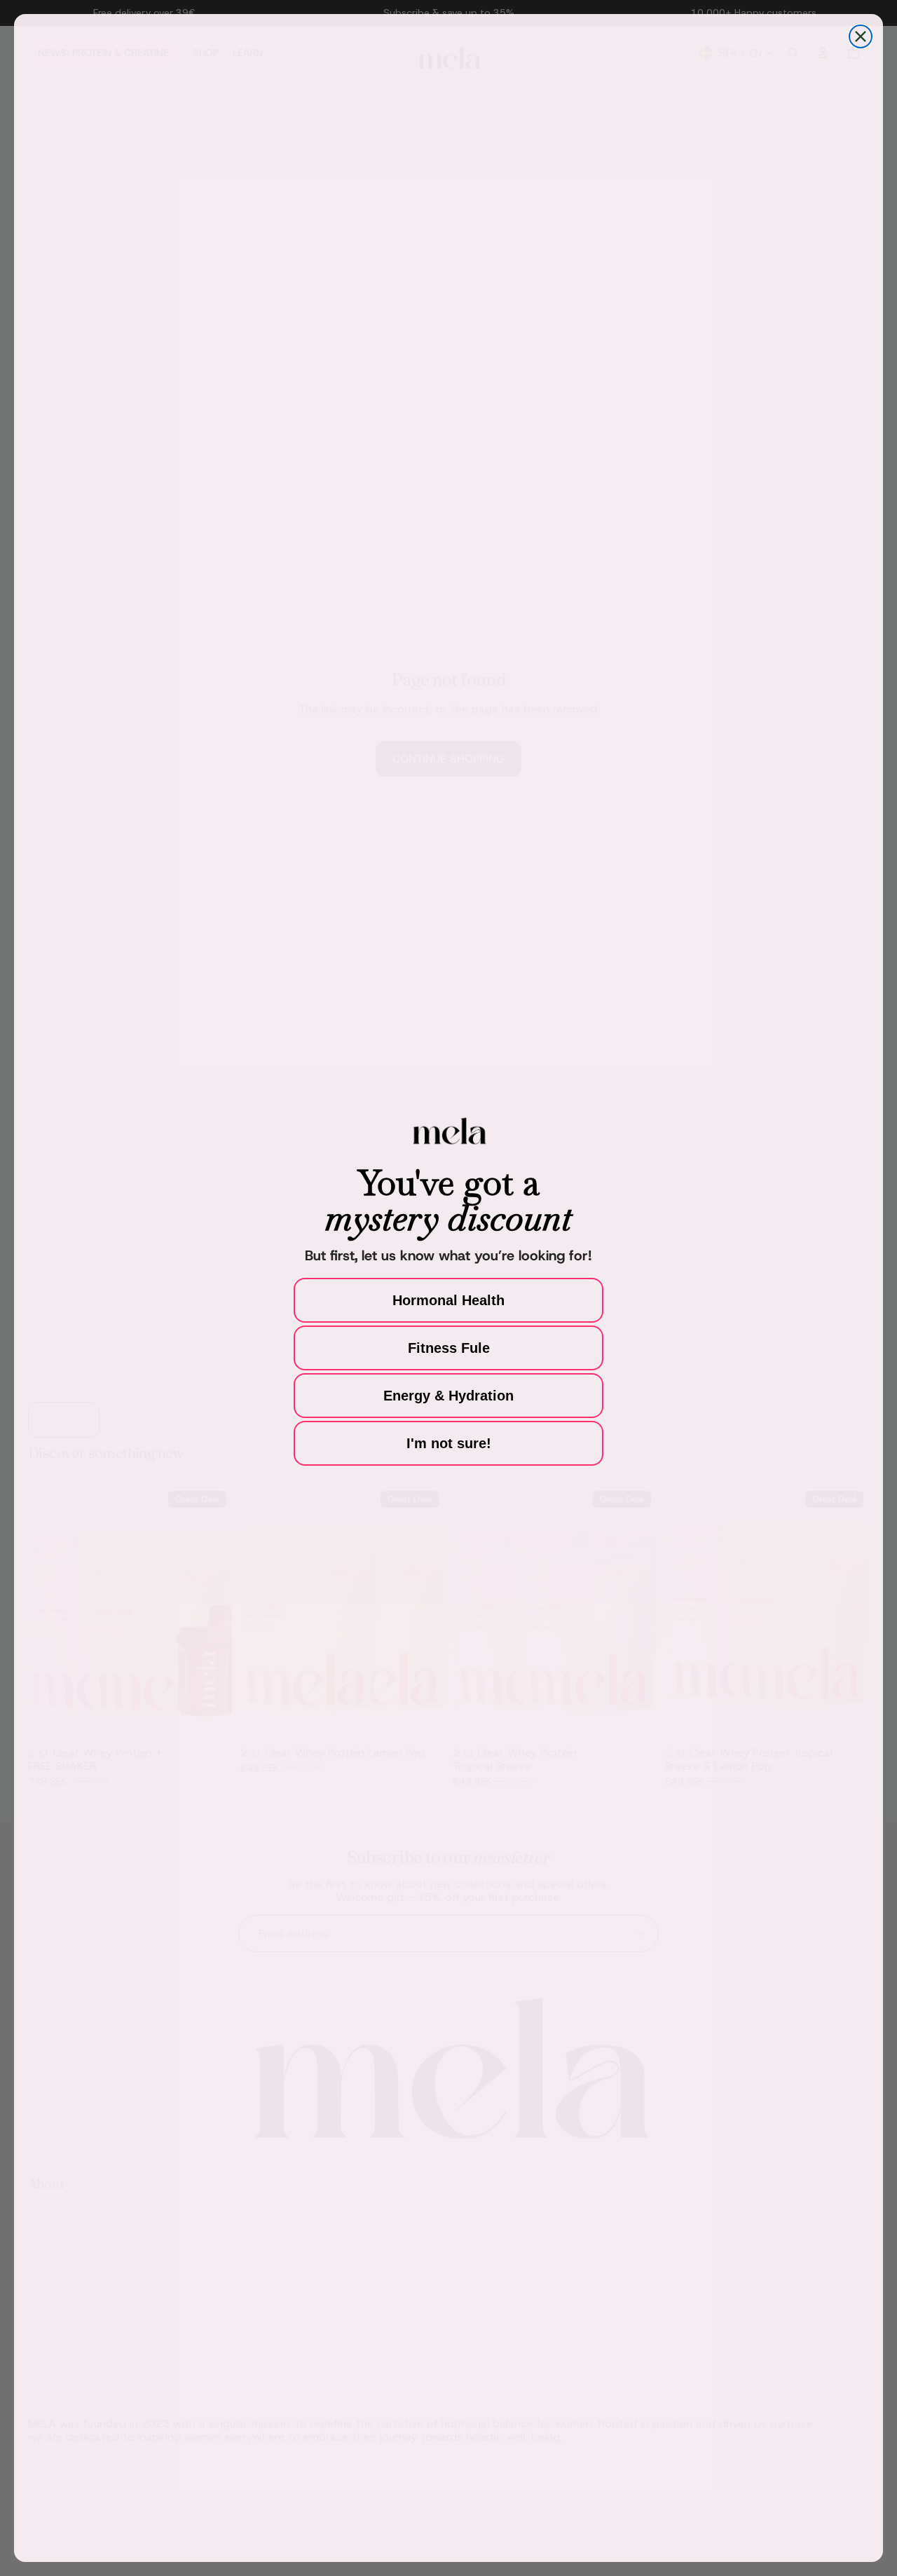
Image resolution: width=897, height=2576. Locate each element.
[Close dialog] (861, 36)
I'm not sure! (449, 1443)
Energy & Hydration (448, 1396)
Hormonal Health (448, 1300)
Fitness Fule (449, 1348)
